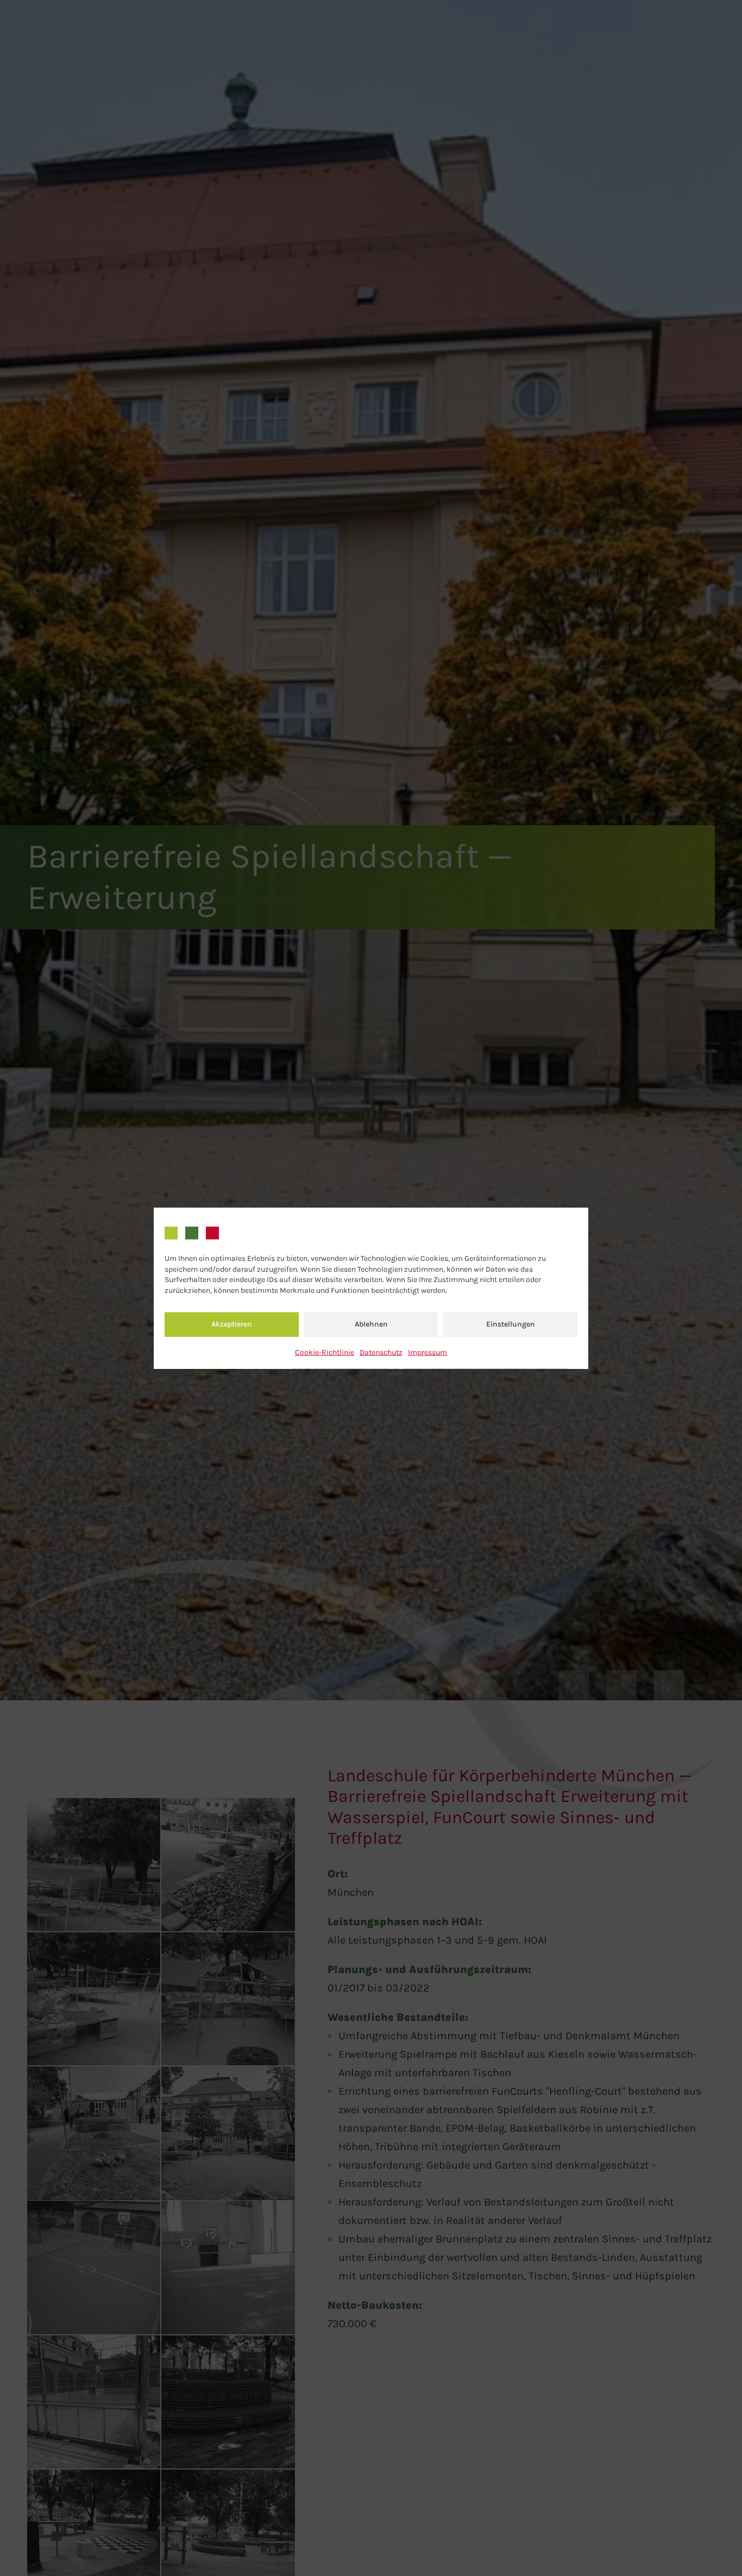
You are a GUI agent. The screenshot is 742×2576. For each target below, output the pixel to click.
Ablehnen (371, 1324)
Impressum (427, 1352)
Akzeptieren (232, 1324)
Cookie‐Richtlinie (325, 1352)
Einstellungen (511, 1324)
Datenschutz (381, 1352)
